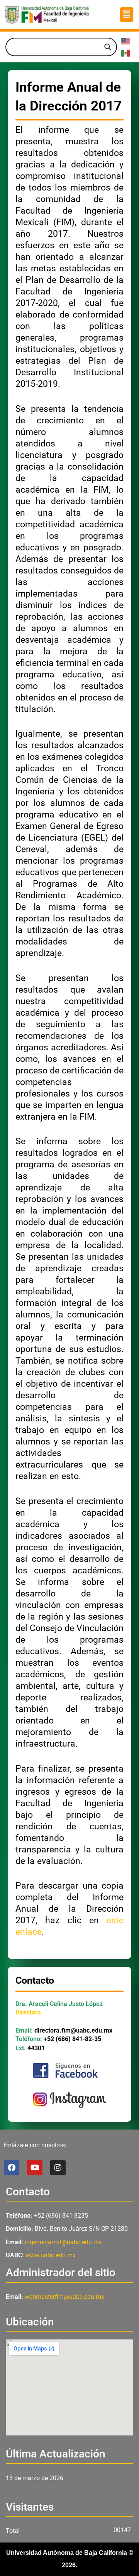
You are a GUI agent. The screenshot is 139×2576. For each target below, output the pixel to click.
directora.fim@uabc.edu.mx (73, 2030)
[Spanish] (126, 53)
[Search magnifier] (108, 47)
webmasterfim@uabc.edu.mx (64, 2297)
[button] (127, 15)
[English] (126, 41)
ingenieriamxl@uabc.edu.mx (63, 2242)
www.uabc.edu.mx (51, 2255)
